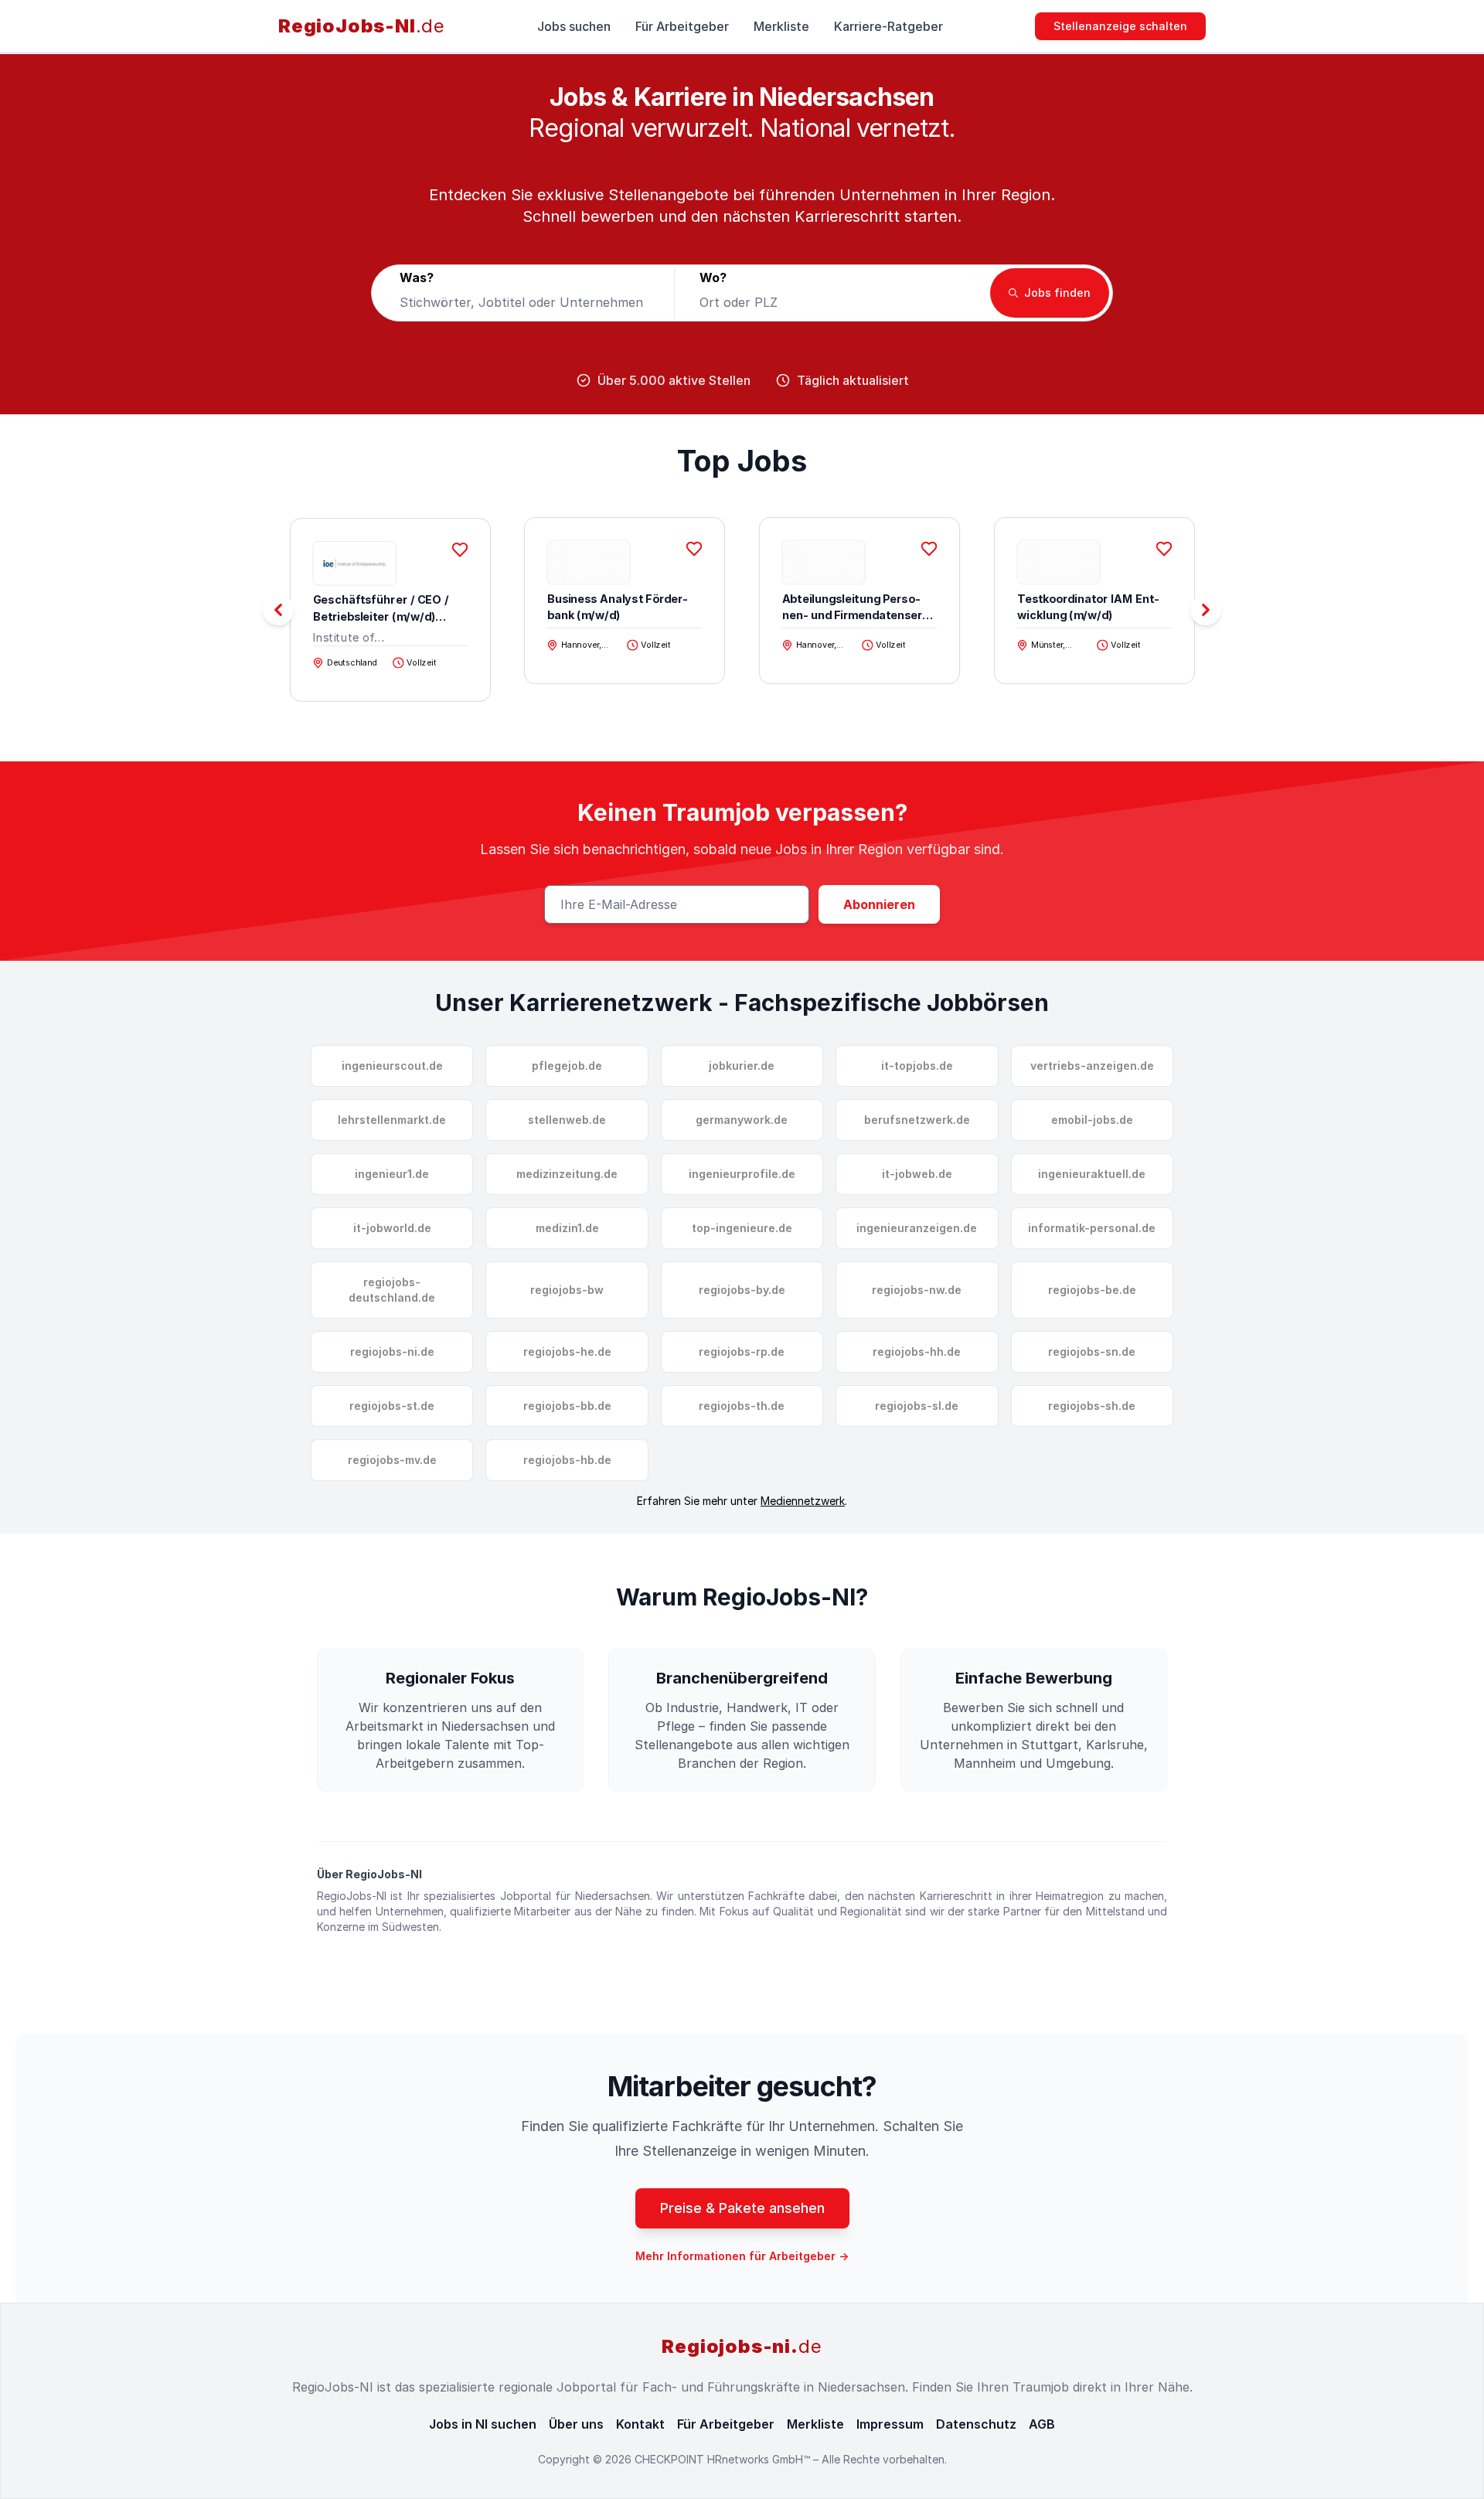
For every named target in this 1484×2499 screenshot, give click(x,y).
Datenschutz (976, 2424)
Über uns (576, 2424)
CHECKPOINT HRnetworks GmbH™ (724, 2459)
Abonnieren (879, 904)
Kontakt (640, 2424)
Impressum (890, 2424)
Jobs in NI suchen (483, 2424)
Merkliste (781, 26)
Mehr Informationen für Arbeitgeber (742, 2256)
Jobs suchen (574, 26)
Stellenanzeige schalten (1120, 26)
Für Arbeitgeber (682, 26)
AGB (1042, 2424)
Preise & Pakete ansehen (742, 2208)
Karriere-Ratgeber (888, 26)
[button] (1206, 610)
